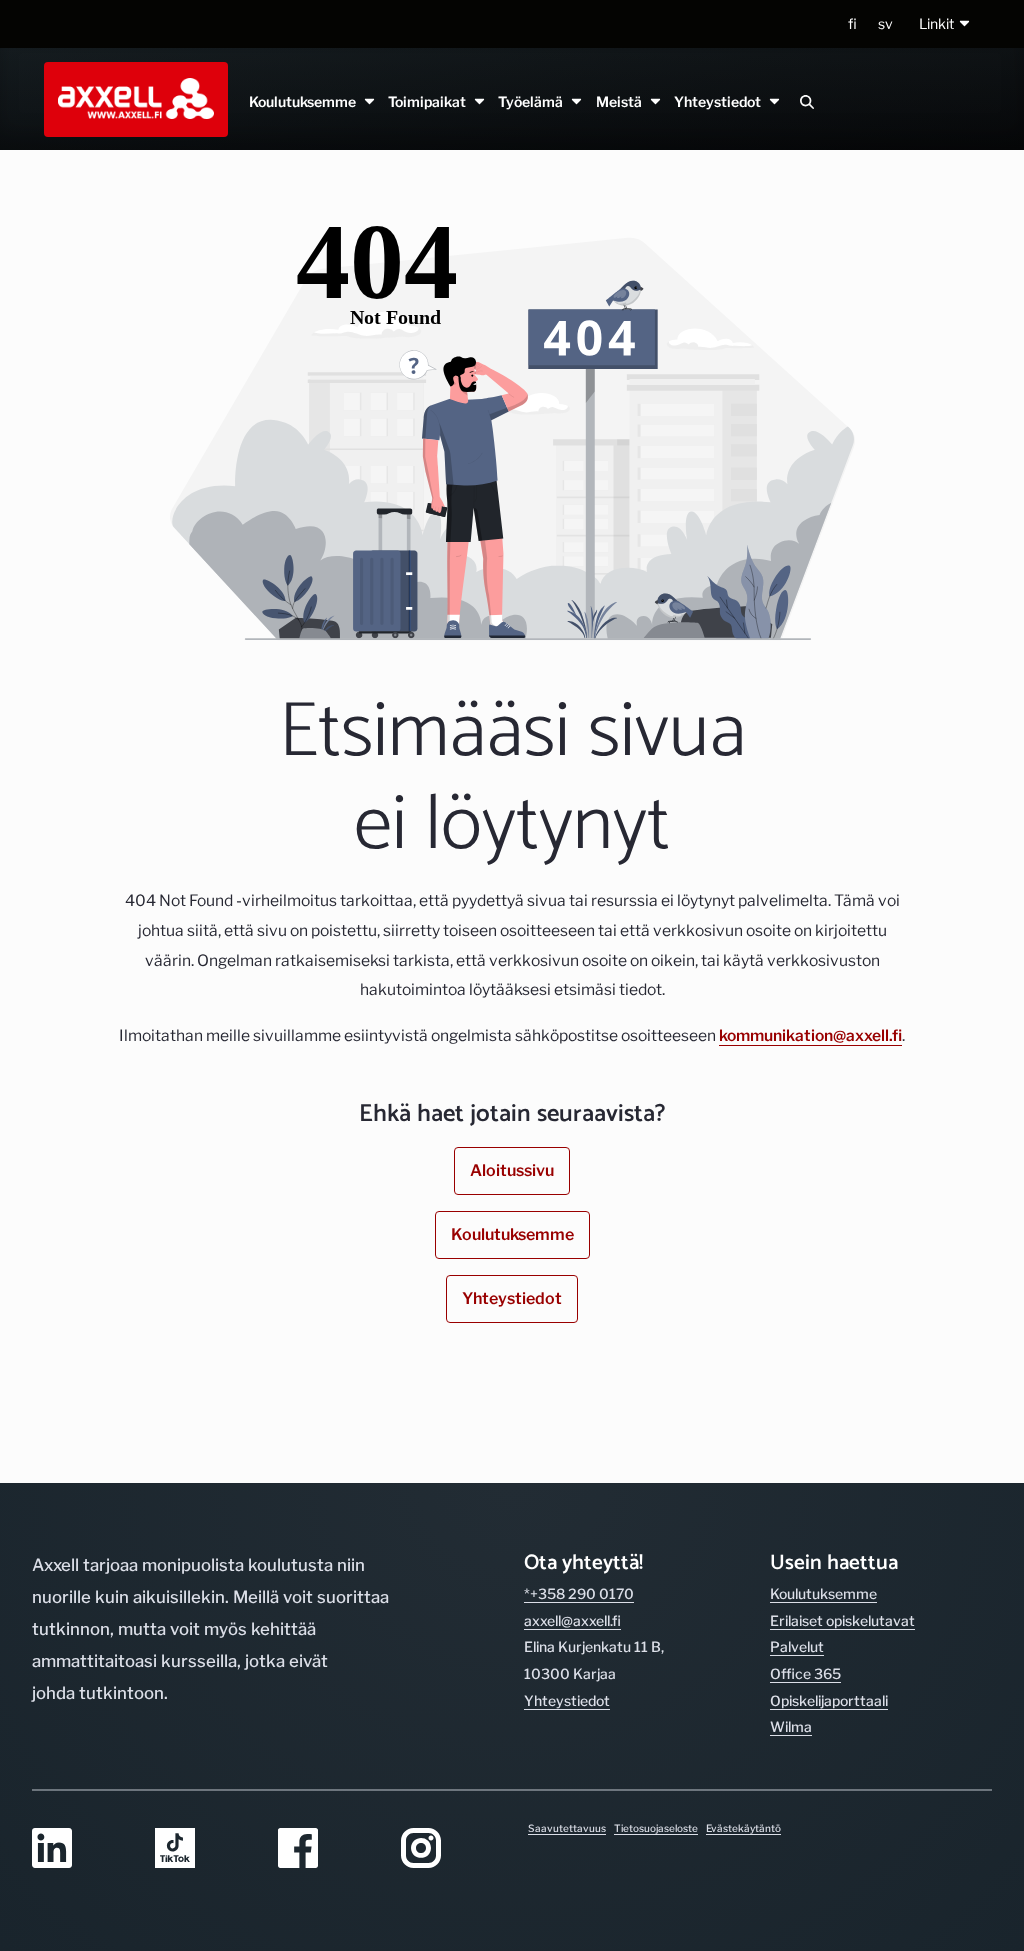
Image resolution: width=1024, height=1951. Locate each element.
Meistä (621, 101)
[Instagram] (450, 1849)
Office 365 (805, 1673)
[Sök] (807, 101)
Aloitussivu (512, 1170)
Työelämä (533, 101)
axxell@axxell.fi (572, 1620)
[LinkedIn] (81, 1849)
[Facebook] (327, 1849)
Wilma (791, 1726)
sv (885, 23)
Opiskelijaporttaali (829, 1700)
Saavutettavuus (567, 1828)
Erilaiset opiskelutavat (842, 1620)
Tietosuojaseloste (656, 1828)
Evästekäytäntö (743, 1828)
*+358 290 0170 (579, 1593)
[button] (945, 24)
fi (852, 23)
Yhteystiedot (719, 101)
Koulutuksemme (305, 101)
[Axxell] (132, 99)
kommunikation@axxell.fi (810, 1035)
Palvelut (797, 1646)
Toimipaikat (430, 101)
